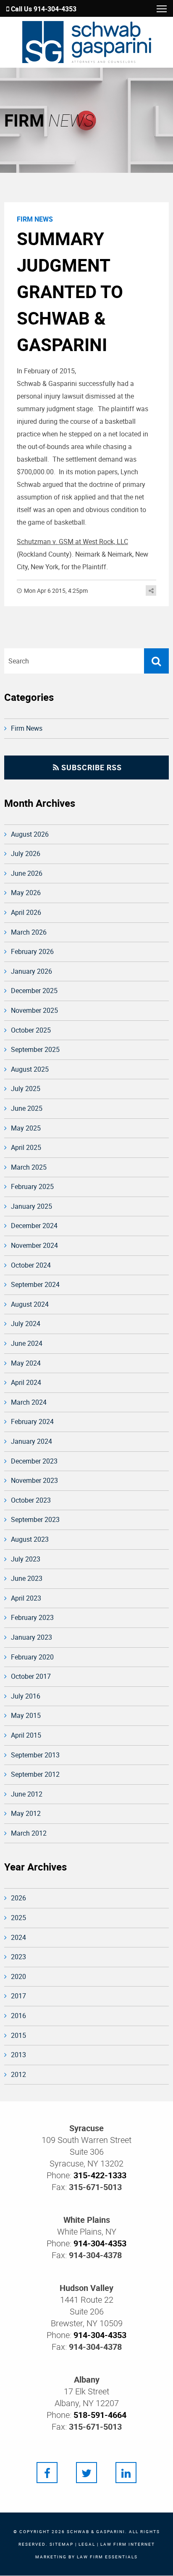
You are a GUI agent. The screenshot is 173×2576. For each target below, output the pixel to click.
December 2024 (34, 1226)
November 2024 (34, 1245)
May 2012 (26, 1813)
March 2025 (29, 1167)
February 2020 (32, 1657)
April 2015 (26, 1735)
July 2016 (26, 1696)
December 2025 (34, 991)
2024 (18, 1937)
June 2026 (27, 873)
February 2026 (32, 951)
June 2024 (27, 1343)
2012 (18, 2074)
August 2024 (30, 1304)
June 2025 (27, 1108)
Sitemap (62, 2544)
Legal (87, 2544)
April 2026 (26, 912)
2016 (18, 2016)
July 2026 (26, 853)
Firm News (27, 728)
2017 (18, 1996)
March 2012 (29, 1833)
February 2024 (32, 1421)
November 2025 (34, 1010)
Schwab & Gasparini (96, 2531)
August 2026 (30, 834)
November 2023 (34, 1480)
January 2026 (31, 971)
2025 (18, 1918)
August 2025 (30, 1069)
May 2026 (26, 893)
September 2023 (35, 1519)
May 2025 (26, 1128)
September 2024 (35, 1284)
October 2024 (31, 1265)
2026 (18, 1898)
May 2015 (26, 1715)
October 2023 (31, 1500)
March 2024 (29, 1402)
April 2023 (26, 1598)
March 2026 (29, 932)
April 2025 (26, 1147)
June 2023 (27, 1578)
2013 (18, 2055)
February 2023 (32, 1617)
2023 (18, 1957)
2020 (18, 1976)
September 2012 (35, 1774)
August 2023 (30, 1539)
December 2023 (34, 1461)
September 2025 (35, 1049)
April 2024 (26, 1382)
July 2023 (26, 1559)
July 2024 (26, 1324)
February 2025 (32, 1186)
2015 (18, 2035)
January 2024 (31, 1441)
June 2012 (27, 1794)
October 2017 (31, 1676)
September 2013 (35, 1755)
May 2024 (26, 1363)
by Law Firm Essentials (103, 2557)
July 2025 (26, 1089)
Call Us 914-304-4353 (43, 9)
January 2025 (31, 1206)
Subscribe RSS (90, 767)
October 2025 (31, 1030)
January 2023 (31, 1637)
